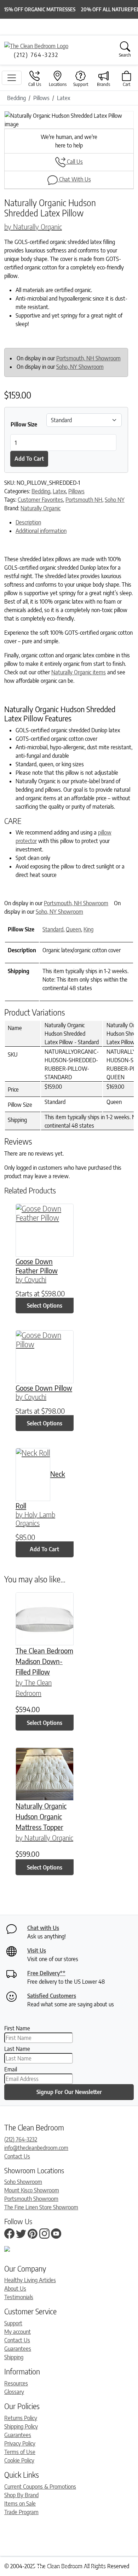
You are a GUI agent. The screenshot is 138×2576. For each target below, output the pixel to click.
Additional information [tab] (41, 531)
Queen (73, 929)
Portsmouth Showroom (31, 2199)
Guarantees (18, 2349)
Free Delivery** (46, 1973)
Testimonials (19, 2297)
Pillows (76, 491)
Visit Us (37, 1950)
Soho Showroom (23, 2182)
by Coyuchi (31, 1279)
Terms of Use (20, 2452)
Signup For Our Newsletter (69, 2092)
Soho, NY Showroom (80, 367)
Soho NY (115, 500)
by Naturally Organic (33, 226)
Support (13, 2323)
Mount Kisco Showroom (32, 2190)
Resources (16, 2383)
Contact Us (17, 2156)
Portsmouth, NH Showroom (88, 358)
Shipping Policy (21, 2426)
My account (18, 2332)
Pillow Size (24, 424)
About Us (15, 2289)
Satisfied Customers (52, 1996)
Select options (45, 1306)
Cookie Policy (19, 2460)
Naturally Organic (41, 508)
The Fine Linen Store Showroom (41, 2207)
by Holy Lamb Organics (35, 1519)
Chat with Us (43, 1928)
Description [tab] (28, 522)
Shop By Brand (21, 2495)
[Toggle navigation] (12, 78)
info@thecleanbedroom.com (36, 2148)
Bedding (41, 491)
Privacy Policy (20, 2443)
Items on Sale (20, 2504)
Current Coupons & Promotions (40, 2487)
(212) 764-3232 (21, 2139)
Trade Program (21, 2512)
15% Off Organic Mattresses (40, 9)
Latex (59, 491)
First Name (17, 2028)
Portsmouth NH (84, 500)
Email (11, 2069)
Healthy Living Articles (30, 2280)
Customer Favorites (40, 500)
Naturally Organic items (79, 672)
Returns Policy (21, 2418)
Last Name (17, 2049)
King (88, 929)
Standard (53, 929)
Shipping (14, 2357)
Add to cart (29, 459)
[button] (14, 120)
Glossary (14, 2392)
